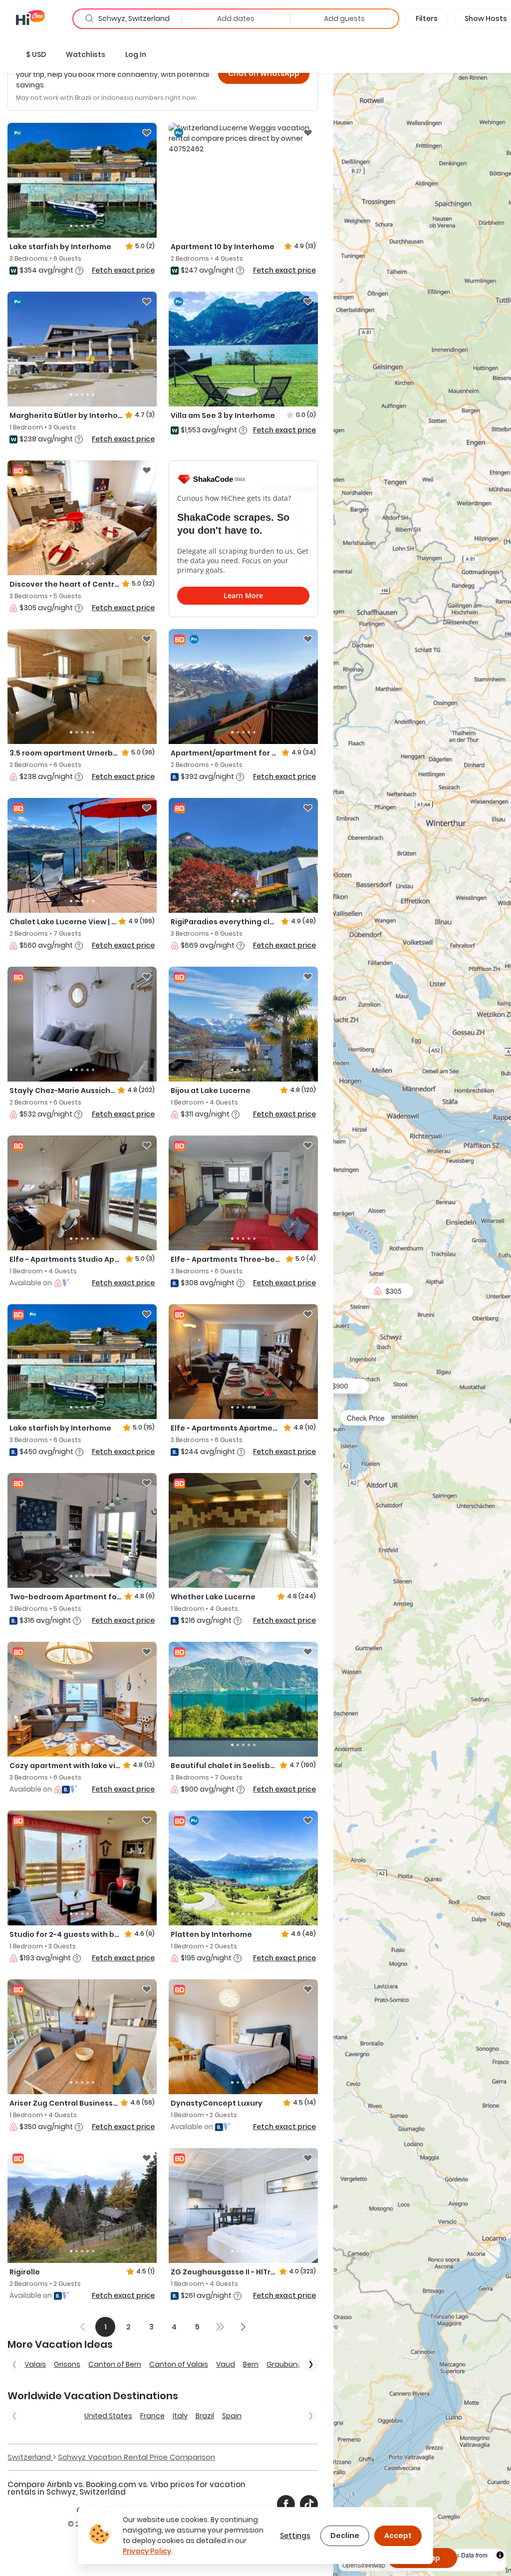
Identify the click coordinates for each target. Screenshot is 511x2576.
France (152, 2416)
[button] (36, 54)
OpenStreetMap (364, 2565)
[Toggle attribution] (500, 2555)
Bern (251, 2364)
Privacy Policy (147, 2551)
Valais (35, 2364)
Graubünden (289, 2364)
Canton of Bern (115, 2364)
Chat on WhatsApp (264, 73)
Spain (232, 2416)
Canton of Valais (179, 2364)
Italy (180, 2416)
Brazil (205, 2416)
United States (108, 2416)
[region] (422, 1306)
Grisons (67, 2364)
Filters (427, 18)
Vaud (226, 2364)
